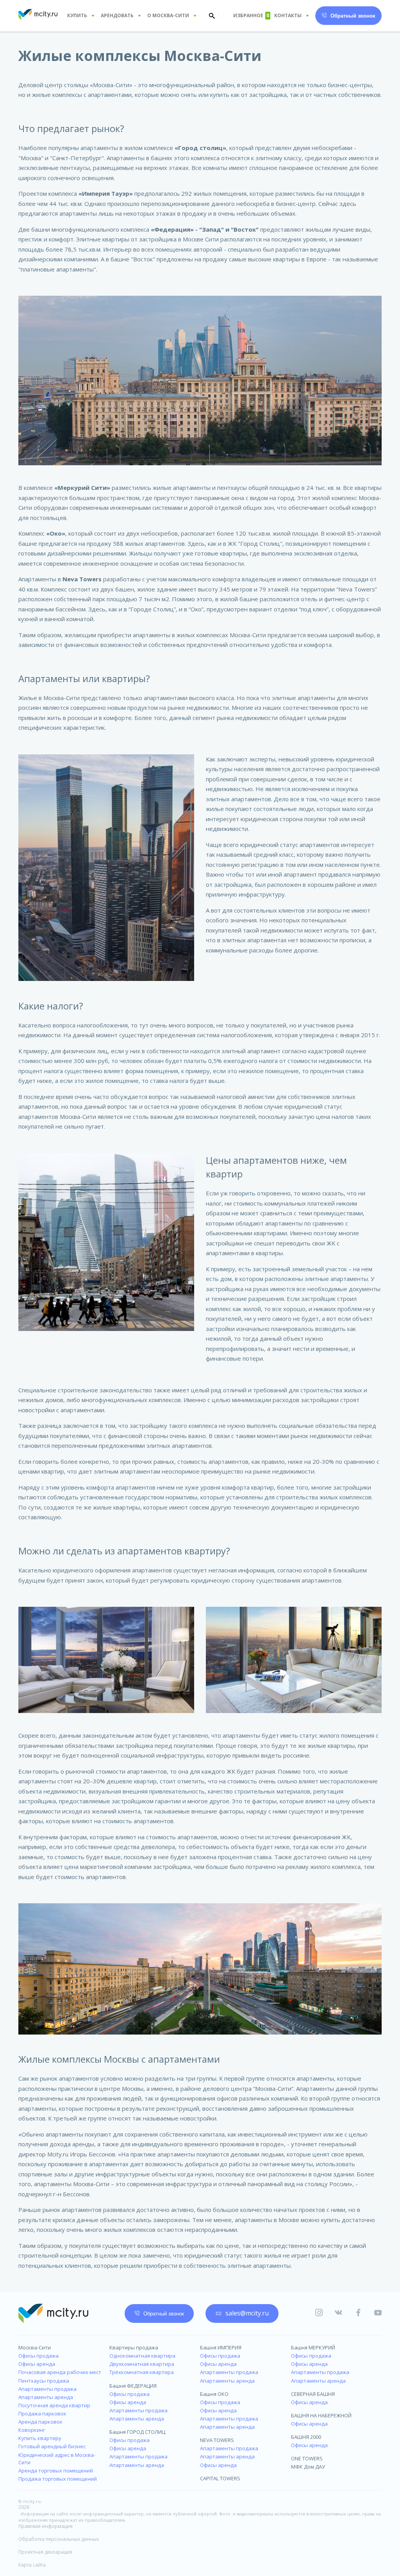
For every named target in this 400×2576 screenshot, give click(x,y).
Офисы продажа (38, 2356)
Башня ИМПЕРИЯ (221, 2347)
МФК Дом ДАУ (308, 2467)
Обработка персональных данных (59, 2539)
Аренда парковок (40, 2422)
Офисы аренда (37, 2364)
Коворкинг (32, 2430)
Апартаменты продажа (47, 2389)
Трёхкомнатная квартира (142, 2372)
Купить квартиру (40, 2438)
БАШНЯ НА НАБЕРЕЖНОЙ (321, 2415)
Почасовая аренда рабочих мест (60, 2372)
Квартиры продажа (134, 2347)
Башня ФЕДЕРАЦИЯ (133, 2386)
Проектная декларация (45, 2552)
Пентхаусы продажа (44, 2381)
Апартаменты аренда (46, 2397)
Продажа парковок (42, 2413)
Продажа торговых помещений (58, 2479)
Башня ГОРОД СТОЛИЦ (137, 2432)
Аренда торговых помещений (56, 2471)
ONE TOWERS (307, 2458)
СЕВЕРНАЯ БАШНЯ (313, 2394)
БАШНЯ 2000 (306, 2437)
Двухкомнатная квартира (142, 2364)
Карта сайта (32, 2565)
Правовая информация (46, 2526)
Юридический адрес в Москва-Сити (57, 2459)
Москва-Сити (35, 2347)
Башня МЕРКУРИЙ (313, 2347)
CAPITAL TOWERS (220, 2478)
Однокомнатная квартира (142, 2356)
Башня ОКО (214, 2394)
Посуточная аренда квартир (54, 2405)
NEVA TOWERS (217, 2440)
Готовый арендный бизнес (52, 2446)
